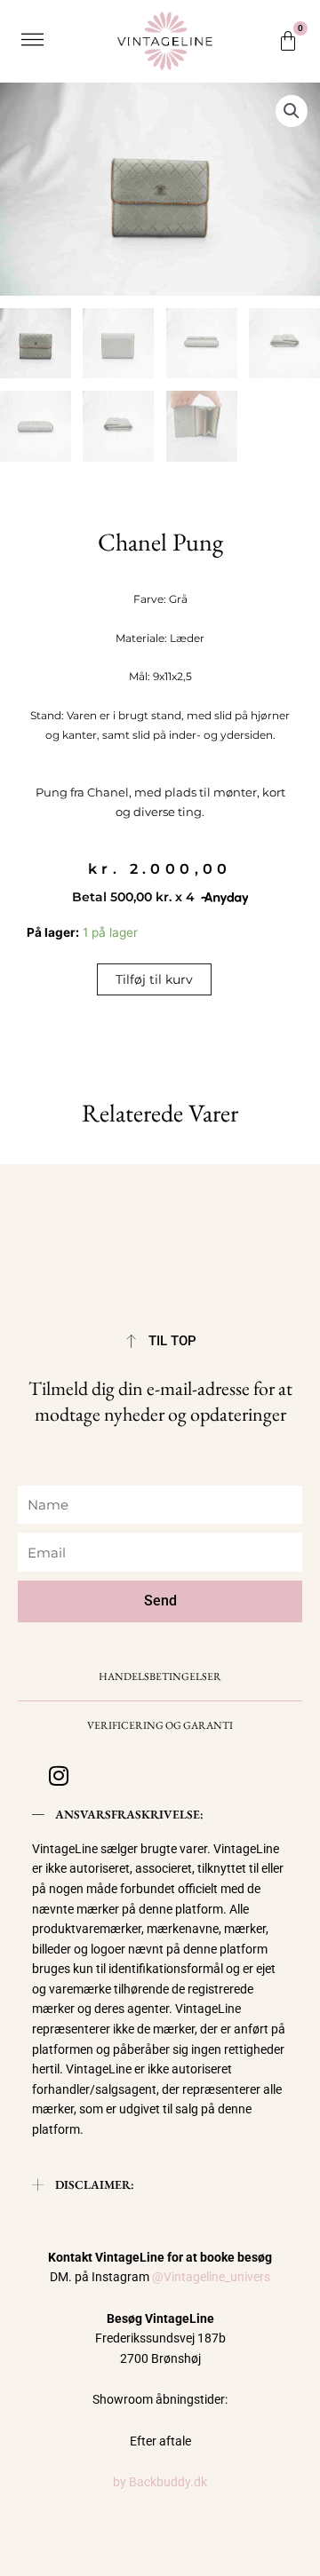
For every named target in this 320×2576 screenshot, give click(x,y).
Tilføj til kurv (154, 979)
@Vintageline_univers (211, 2277)
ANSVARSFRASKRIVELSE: (129, 1814)
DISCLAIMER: (95, 2184)
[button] (32, 40)
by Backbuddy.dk (160, 2482)
